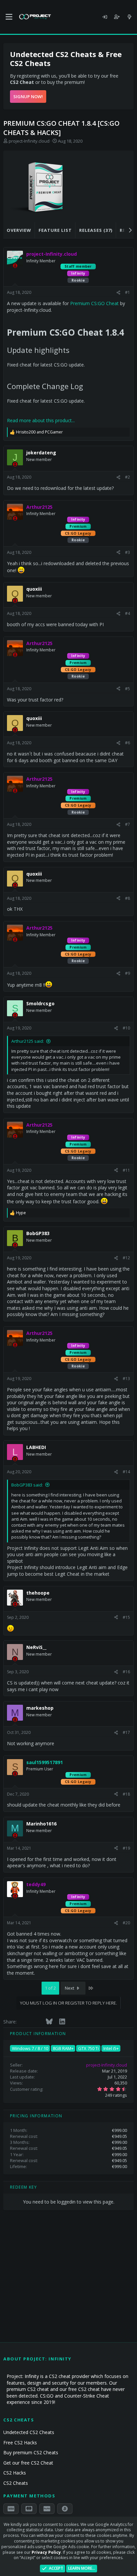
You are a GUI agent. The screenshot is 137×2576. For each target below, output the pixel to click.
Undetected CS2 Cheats (29, 2432)
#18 (126, 1794)
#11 (126, 1170)
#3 (128, 552)
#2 (128, 477)
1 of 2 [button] (50, 1988)
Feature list (55, 230)
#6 (128, 743)
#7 (128, 824)
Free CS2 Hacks (20, 2443)
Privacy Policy (46, 2552)
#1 (128, 292)
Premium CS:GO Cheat (94, 303)
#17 (126, 1732)
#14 (126, 1472)
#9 (128, 973)
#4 (128, 613)
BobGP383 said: (27, 1485)
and (39, 432)
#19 (126, 1848)
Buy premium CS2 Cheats (31, 2452)
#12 (126, 1258)
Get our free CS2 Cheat (28, 2463)
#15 (126, 1617)
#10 (126, 1028)
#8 (128, 898)
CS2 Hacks (15, 2473)
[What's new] (129, 17)
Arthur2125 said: (28, 1041)
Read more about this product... (41, 420)
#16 (126, 1672)
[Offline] (15, 266)
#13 (126, 1379)
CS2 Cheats (16, 2483)
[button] (9, 17)
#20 (126, 1923)
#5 (128, 689)
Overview (19, 230)
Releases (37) (96, 230)
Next (70, 1988)
